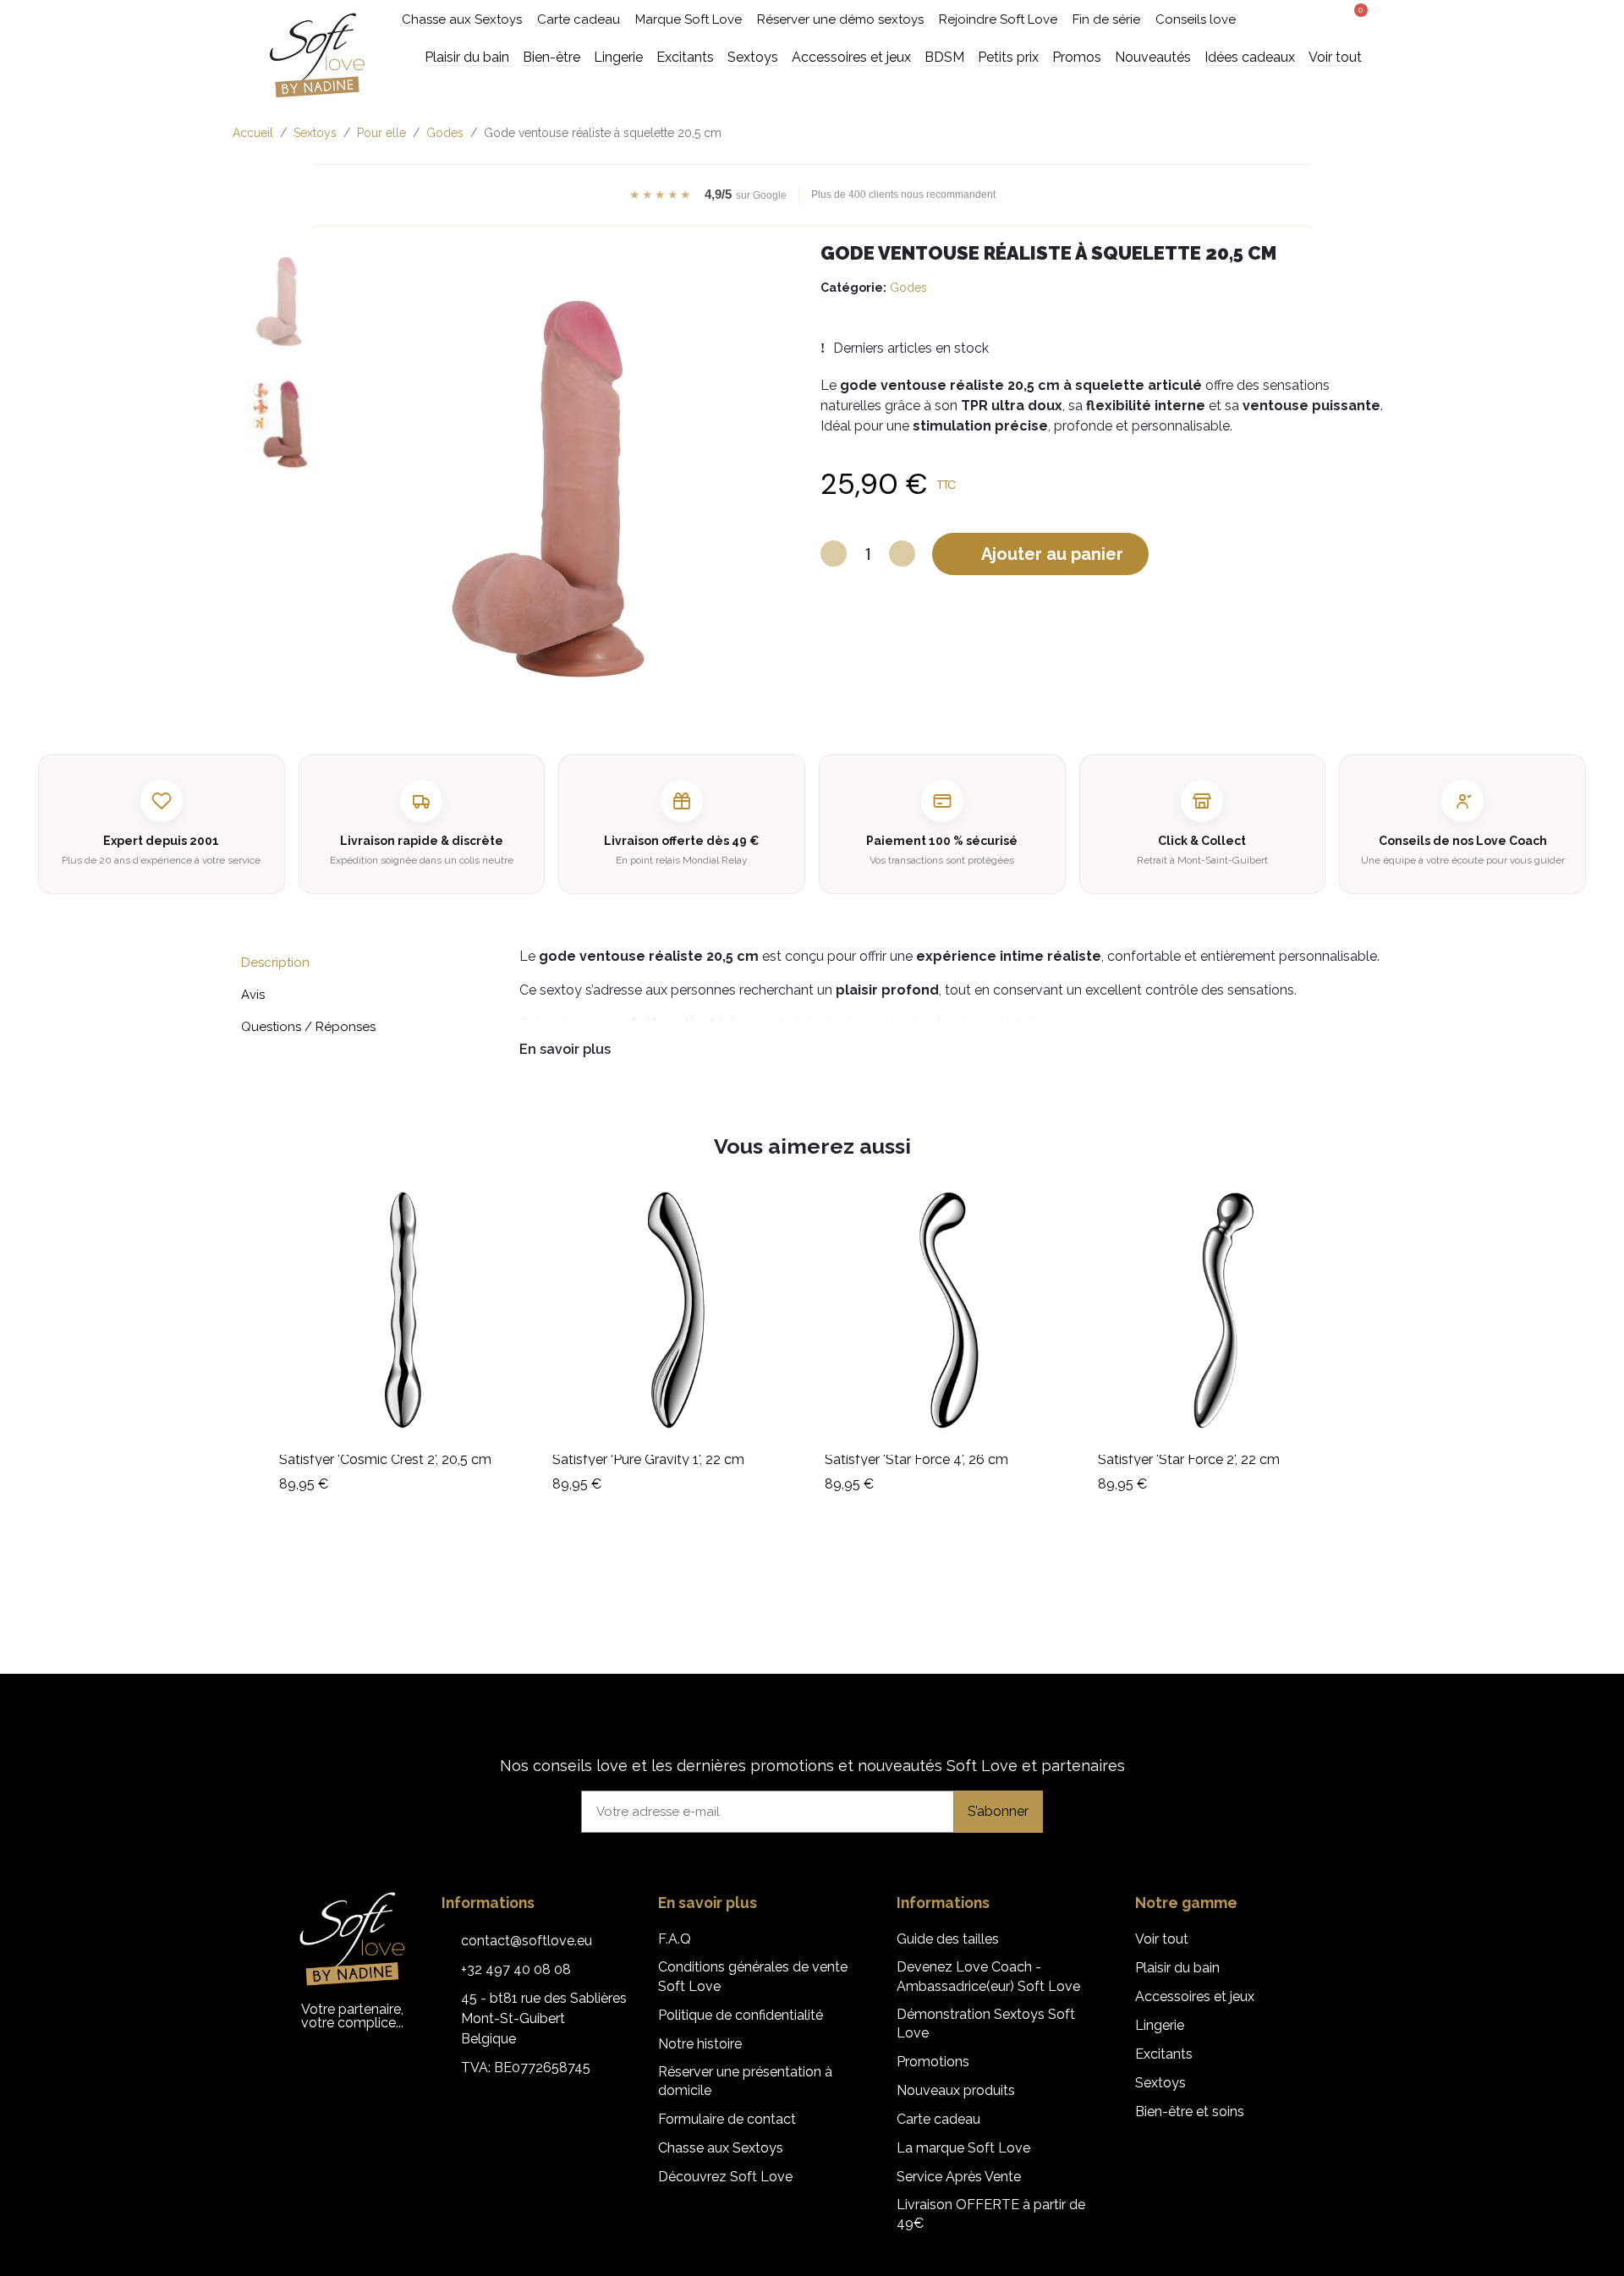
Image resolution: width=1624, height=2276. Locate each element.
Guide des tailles (948, 1939)
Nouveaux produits (956, 2090)
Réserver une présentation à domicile (745, 2081)
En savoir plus (565, 1049)
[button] (1290, 20)
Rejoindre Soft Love (998, 19)
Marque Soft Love (689, 19)
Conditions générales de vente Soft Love (753, 1976)
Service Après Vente (959, 2177)
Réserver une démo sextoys (840, 19)
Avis (253, 995)
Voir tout (1162, 1939)
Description (275, 963)
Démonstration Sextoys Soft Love (986, 2024)
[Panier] (1355, 18)
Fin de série (1106, 19)
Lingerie (1160, 2025)
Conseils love (1196, 19)
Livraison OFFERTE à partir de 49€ (991, 2214)
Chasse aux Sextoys (462, 19)
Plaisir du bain (1177, 1968)
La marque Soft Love (963, 2148)
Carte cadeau (579, 19)
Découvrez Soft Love (725, 2177)
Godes (908, 288)
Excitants (1164, 2054)
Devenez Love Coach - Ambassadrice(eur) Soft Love (988, 1976)
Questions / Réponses (308, 1027)
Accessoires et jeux (1195, 1996)
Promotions (933, 2062)
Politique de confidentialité (741, 2015)
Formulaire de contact (727, 2119)
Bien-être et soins (1190, 2111)
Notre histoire (700, 2044)
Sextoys (1160, 2083)
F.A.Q (675, 1939)
